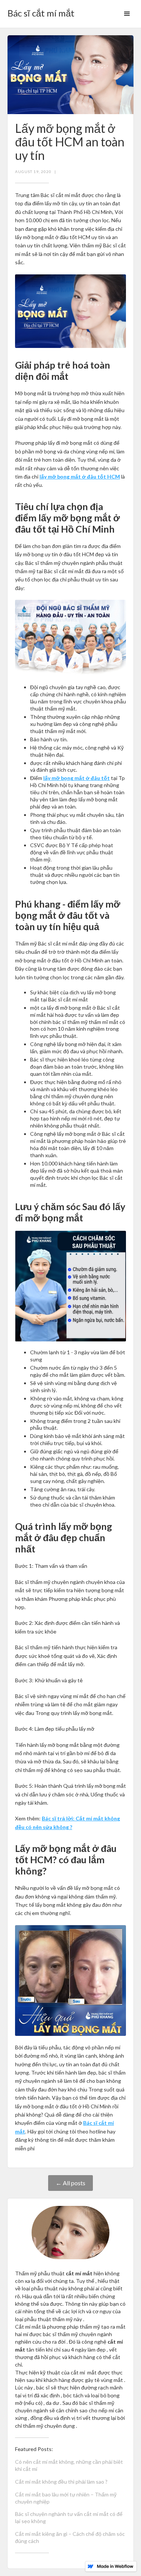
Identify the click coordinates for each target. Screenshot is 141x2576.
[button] (127, 14)
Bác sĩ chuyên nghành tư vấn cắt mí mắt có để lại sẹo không (69, 2517)
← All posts (70, 2183)
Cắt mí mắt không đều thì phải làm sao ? (61, 2482)
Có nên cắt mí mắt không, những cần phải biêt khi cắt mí (69, 2465)
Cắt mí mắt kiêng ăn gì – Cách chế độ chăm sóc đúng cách (70, 2537)
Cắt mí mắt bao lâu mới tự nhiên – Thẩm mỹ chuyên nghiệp (66, 2498)
